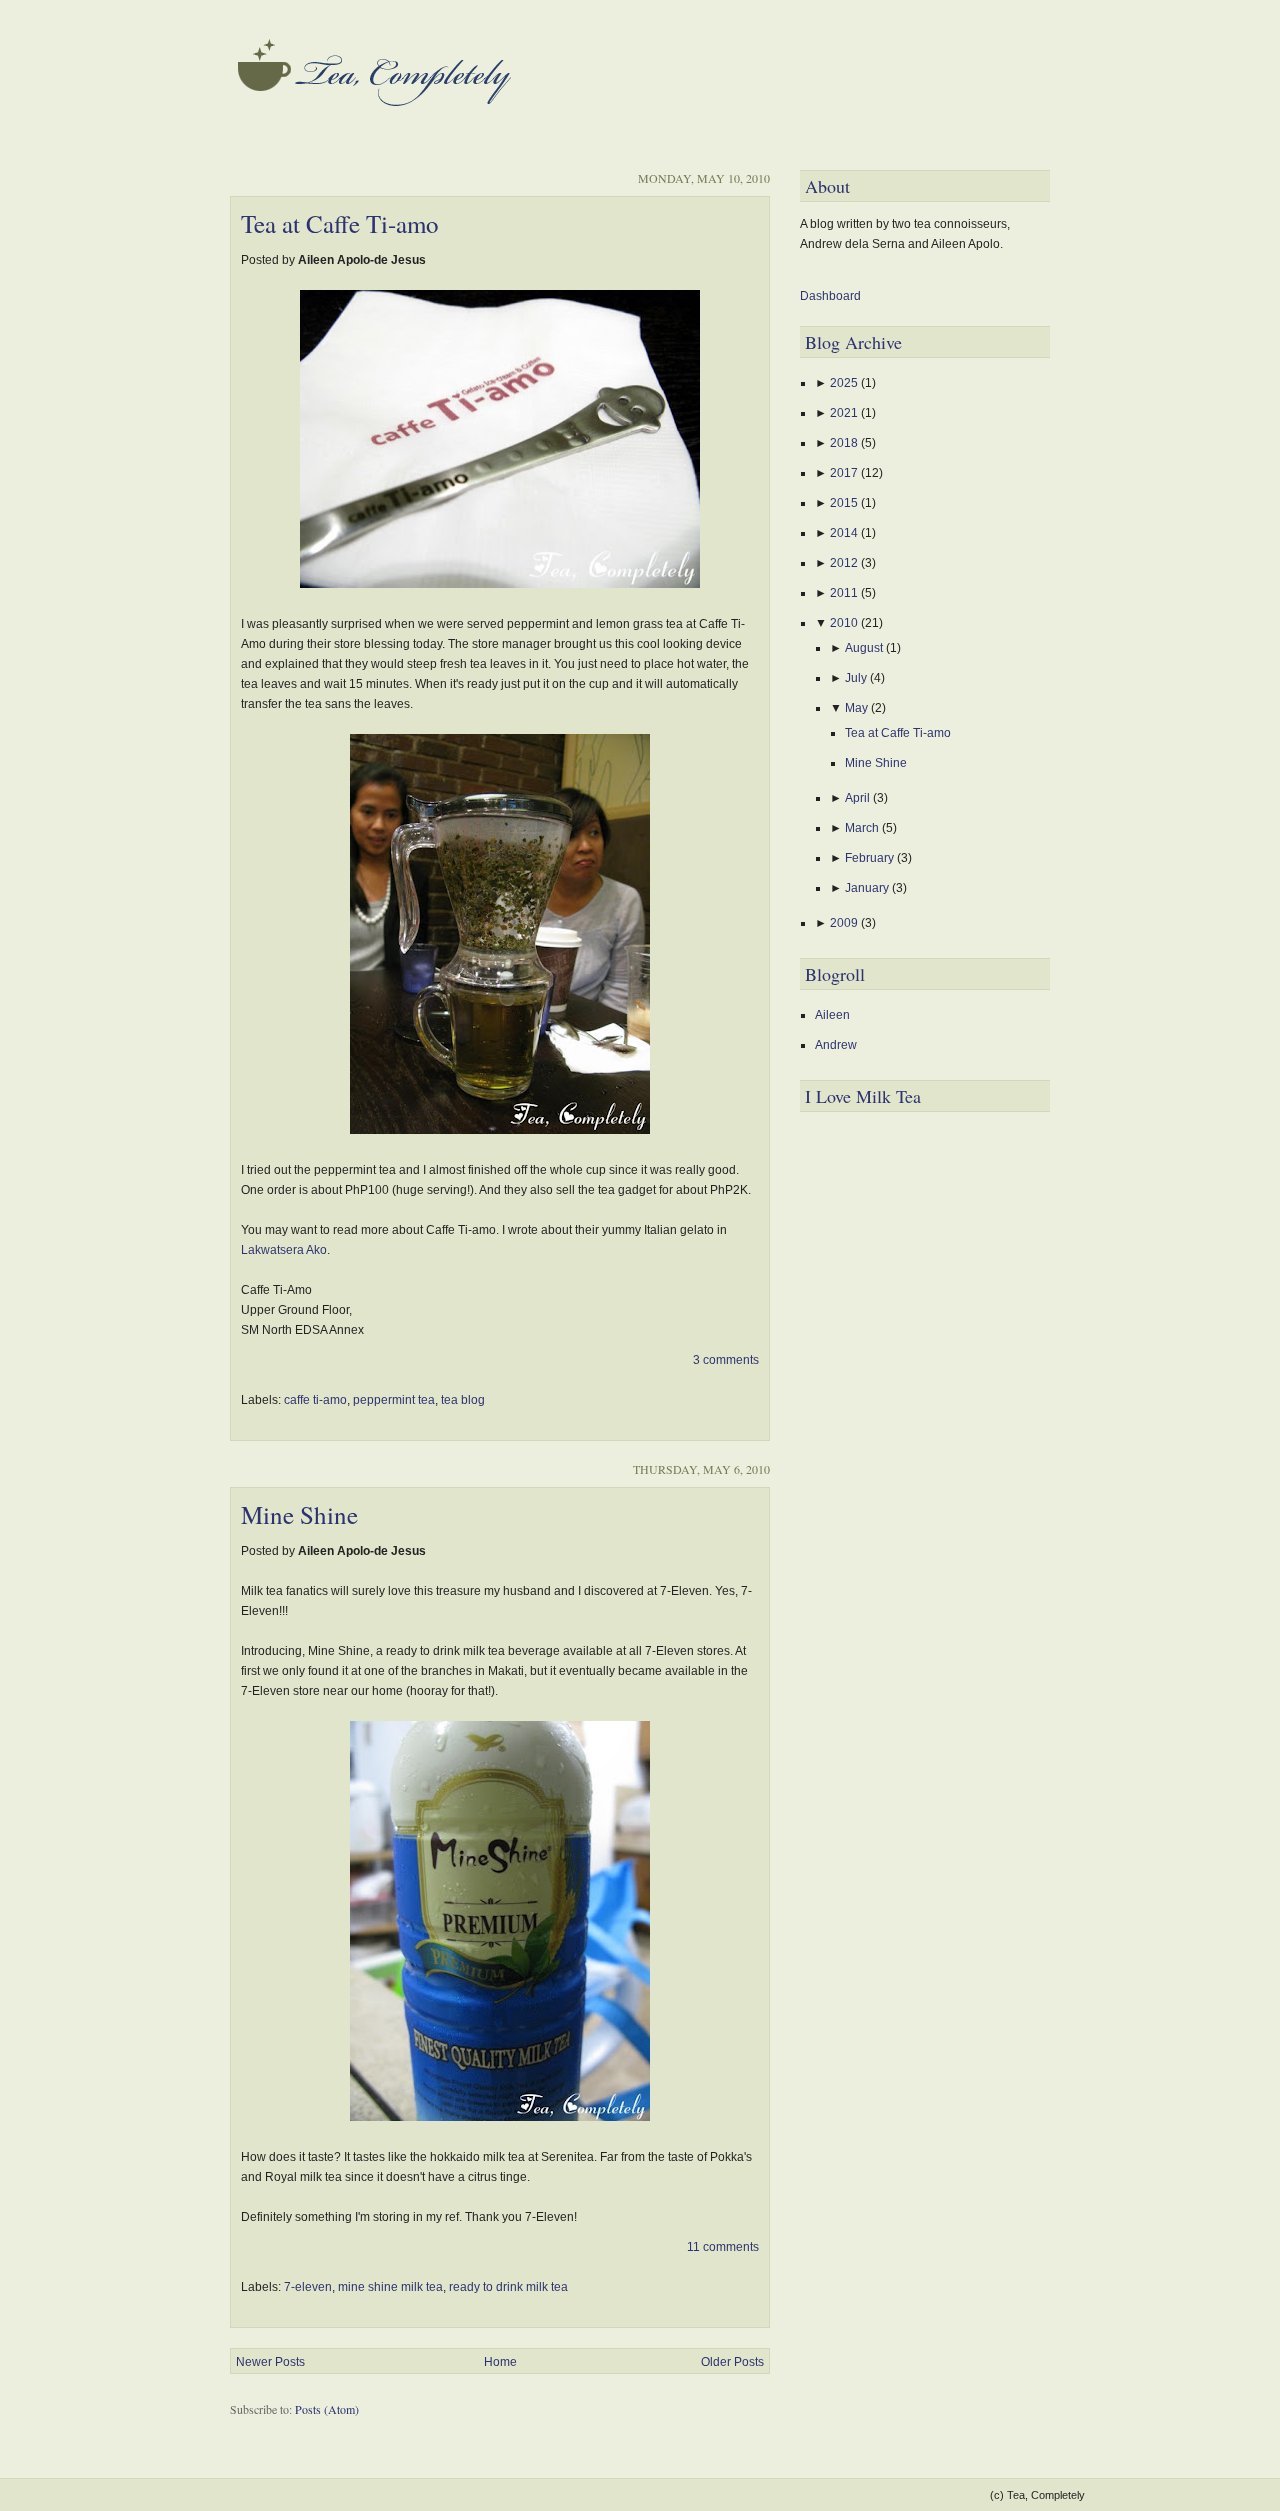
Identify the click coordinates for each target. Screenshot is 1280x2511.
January (868, 888)
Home (500, 2362)
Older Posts (732, 2362)
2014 (845, 533)
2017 (845, 473)
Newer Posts (270, 2362)
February (871, 858)
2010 (845, 623)
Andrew (836, 1045)
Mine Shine (299, 1514)
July (857, 678)
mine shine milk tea (390, 2287)
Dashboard (830, 296)
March (863, 828)
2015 (845, 503)
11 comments (723, 2247)
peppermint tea (394, 1400)
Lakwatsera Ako (284, 1250)
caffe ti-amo (315, 1400)
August (865, 648)
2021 (845, 413)
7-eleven (308, 2287)
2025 (845, 383)
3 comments (726, 1360)
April (859, 798)
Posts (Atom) (327, 2409)
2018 (845, 443)
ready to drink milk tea (508, 2287)
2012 (845, 563)
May (858, 708)
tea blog (463, 1400)
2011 (845, 593)
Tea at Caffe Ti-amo (340, 223)
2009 (845, 923)
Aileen (832, 1015)
